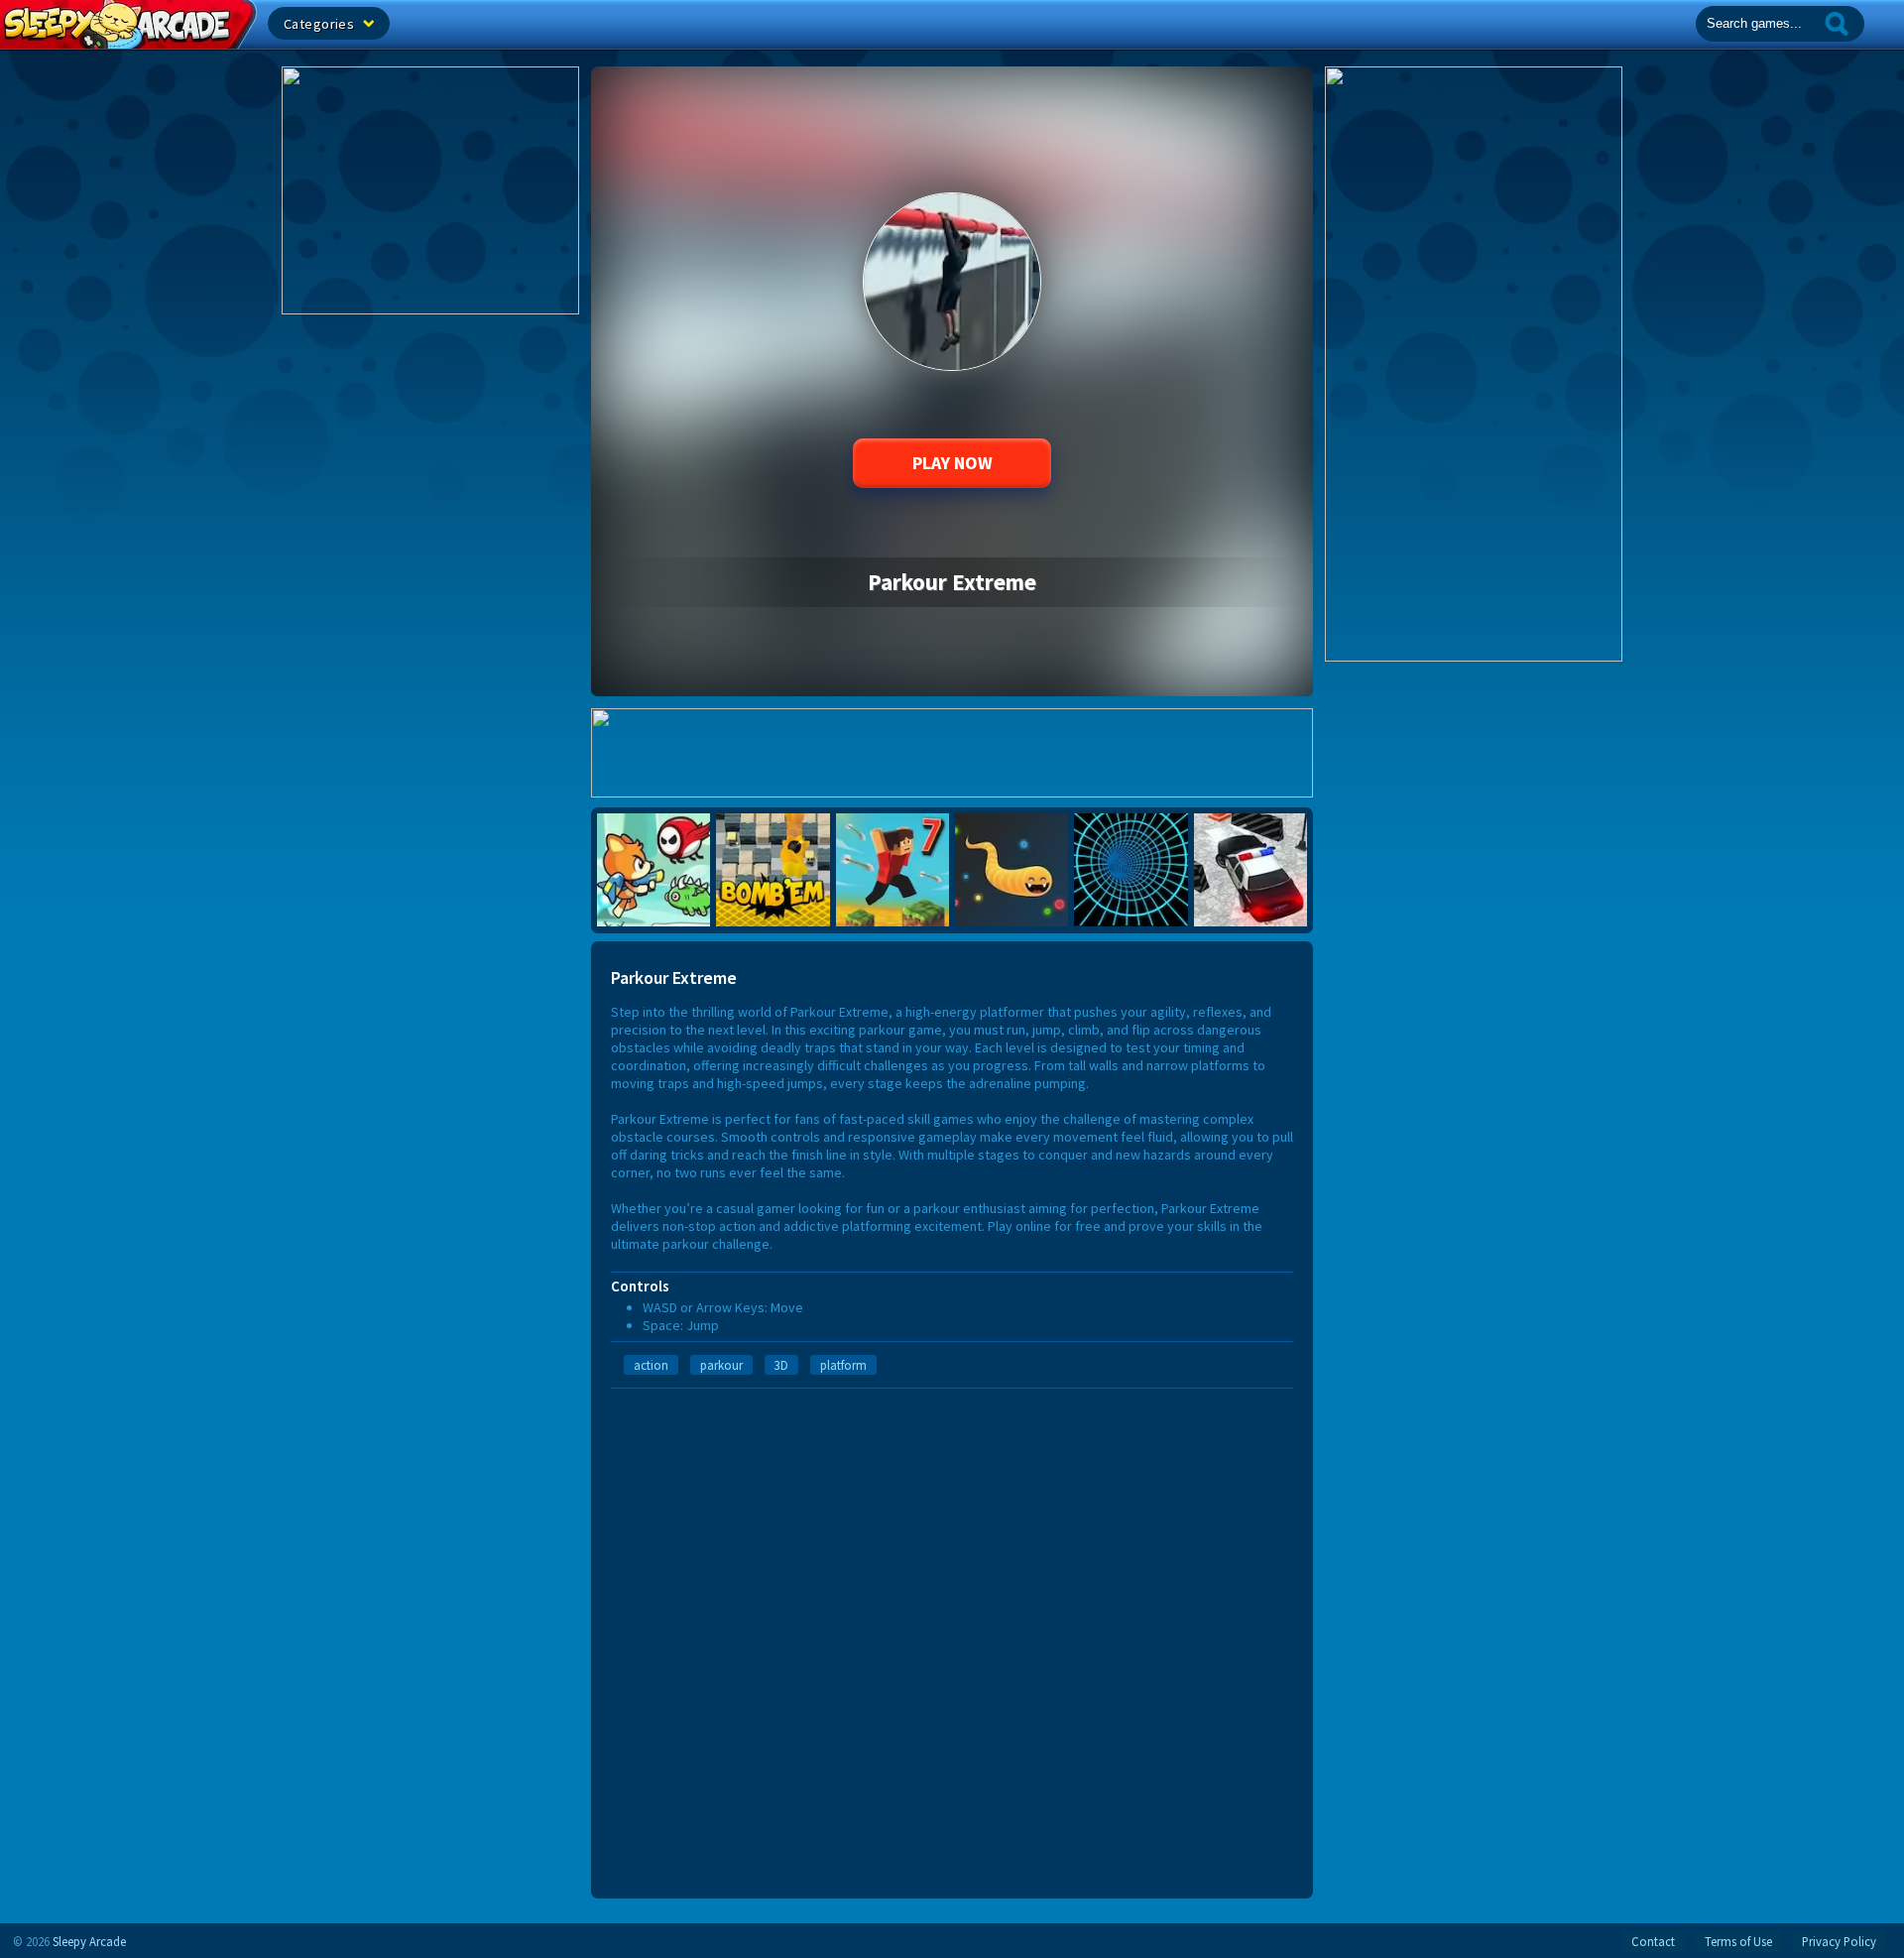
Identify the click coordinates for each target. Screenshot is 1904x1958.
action (651, 1365)
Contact (1653, 1941)
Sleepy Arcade (89, 1941)
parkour (721, 1365)
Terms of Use (1738, 1941)
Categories (321, 24)
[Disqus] (952, 1637)
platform (843, 1365)
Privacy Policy (1839, 1941)
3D (781, 1365)
